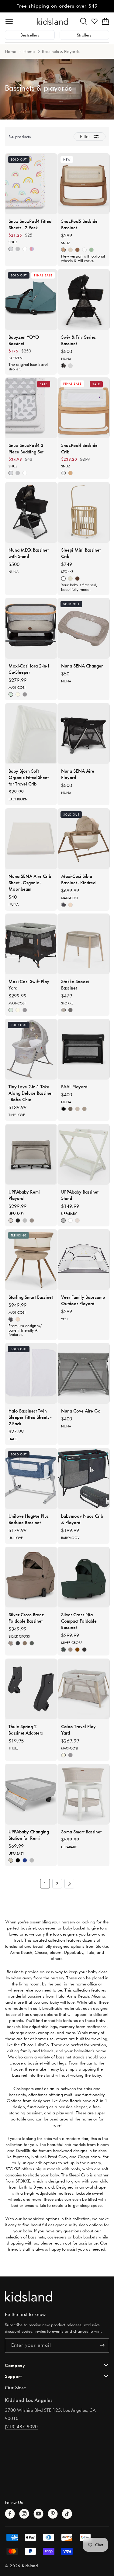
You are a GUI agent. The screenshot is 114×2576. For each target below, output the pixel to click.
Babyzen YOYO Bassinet (24, 340)
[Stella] (25, 1220)
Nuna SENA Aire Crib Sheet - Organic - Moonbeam (30, 882)
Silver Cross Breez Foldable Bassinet (26, 1617)
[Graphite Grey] (70, 1010)
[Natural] (63, 250)
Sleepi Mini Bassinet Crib (81, 553)
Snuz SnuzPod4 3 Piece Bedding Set (26, 448)
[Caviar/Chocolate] (63, 366)
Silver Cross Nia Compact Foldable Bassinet (79, 1621)
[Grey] (63, 1220)
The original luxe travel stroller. (28, 367)
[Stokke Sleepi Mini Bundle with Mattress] (84, 512)
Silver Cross (19, 1636)
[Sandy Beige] (63, 1010)
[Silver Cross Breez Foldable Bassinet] (31, 1577)
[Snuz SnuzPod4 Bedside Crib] (84, 408)
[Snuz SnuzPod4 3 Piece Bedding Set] (31, 408)
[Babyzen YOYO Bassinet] (31, 300)
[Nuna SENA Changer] (84, 628)
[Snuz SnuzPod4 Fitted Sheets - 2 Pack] (31, 184)
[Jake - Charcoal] (18, 1860)
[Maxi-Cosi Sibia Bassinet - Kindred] (84, 839)
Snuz (13, 242)
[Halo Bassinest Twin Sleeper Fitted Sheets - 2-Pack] (31, 1373)
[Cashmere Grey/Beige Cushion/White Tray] (70, 250)
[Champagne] (11, 1643)
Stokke (67, 572)
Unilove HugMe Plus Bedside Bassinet (29, 1519)
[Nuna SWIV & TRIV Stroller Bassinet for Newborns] (84, 300)
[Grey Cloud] (18, 249)
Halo (13, 1439)
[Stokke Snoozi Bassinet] (84, 944)
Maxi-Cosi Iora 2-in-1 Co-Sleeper (29, 669)
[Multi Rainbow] (32, 249)
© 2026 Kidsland (21, 2566)
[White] (84, 250)
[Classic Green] (11, 694)
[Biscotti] (77, 1109)
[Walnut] (77, 250)
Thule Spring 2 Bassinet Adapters (26, 1729)
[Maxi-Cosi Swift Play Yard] (31, 944)
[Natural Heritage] (70, 905)
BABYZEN (16, 358)
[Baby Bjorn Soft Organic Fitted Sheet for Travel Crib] (31, 733)
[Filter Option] (90, 137)
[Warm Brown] (77, 579)
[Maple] (25, 1643)
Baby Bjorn (18, 799)
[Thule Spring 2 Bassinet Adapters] (31, 1689)
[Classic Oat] (18, 694)
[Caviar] (63, 1109)
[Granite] (70, 1109)
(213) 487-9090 (21, 2427)
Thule (14, 1748)
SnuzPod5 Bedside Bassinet (79, 224)
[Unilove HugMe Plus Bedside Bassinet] (31, 1479)
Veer (65, 1319)
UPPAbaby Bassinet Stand (80, 1195)
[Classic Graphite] (25, 694)
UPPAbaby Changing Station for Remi (29, 1835)
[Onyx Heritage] (63, 905)
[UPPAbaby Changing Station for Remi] (31, 1794)
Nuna (66, 359)
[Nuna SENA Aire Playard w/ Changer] (84, 733)
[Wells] (32, 1220)
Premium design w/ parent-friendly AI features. (25, 1330)
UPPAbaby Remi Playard (24, 1195)
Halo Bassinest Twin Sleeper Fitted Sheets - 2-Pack (30, 1417)
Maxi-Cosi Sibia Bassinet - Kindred (78, 879)
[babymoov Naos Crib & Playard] (84, 1479)
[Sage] (91, 250)
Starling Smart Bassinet (31, 1297)
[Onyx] (18, 1643)
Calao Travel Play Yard (78, 1729)
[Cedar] (84, 1109)
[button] (84, 21)
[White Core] (25, 249)
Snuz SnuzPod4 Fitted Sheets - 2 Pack (30, 224)
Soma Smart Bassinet (81, 1831)
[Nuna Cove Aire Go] (84, 1373)
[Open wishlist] (95, 21)
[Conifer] (63, 1650)
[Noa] (25, 1860)
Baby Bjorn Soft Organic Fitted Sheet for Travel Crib (29, 777)
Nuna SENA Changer (82, 666)
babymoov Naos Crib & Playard (82, 1519)
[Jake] (18, 1220)
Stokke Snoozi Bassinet (75, 984)
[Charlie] (11, 1220)
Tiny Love (17, 1115)
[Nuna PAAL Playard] (84, 1049)
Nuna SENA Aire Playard (78, 774)
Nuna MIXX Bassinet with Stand (29, 553)
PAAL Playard (74, 1086)
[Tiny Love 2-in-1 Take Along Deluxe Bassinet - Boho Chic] (31, 1049)
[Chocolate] (77, 1650)
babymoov (70, 1538)
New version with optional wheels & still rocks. (83, 259)
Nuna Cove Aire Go (81, 1411)
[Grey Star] (11, 249)
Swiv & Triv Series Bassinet (78, 340)
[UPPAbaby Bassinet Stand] (84, 1154)
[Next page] (69, 1884)
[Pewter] (32, 1643)
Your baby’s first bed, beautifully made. (79, 587)
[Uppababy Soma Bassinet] (84, 1794)
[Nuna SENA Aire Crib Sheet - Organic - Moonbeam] (31, 839)
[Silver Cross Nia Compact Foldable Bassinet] (84, 1577)
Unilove (16, 1538)
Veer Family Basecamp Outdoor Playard (83, 1300)
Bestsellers (30, 35)
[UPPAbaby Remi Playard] (31, 1154)
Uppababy (16, 1214)
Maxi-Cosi (17, 688)
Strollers (84, 35)
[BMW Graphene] (70, 366)
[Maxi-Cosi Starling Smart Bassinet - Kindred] (31, 1260)
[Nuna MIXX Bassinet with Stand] (31, 512)
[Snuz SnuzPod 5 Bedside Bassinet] (84, 184)
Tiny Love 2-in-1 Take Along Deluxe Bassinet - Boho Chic (31, 1093)
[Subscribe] (102, 2345)
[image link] (57, 2296)
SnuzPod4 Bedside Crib (79, 448)
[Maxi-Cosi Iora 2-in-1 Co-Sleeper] (31, 628)
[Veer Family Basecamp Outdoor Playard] (84, 1260)
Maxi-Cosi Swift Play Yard (29, 984)
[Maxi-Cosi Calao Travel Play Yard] (84, 1689)
